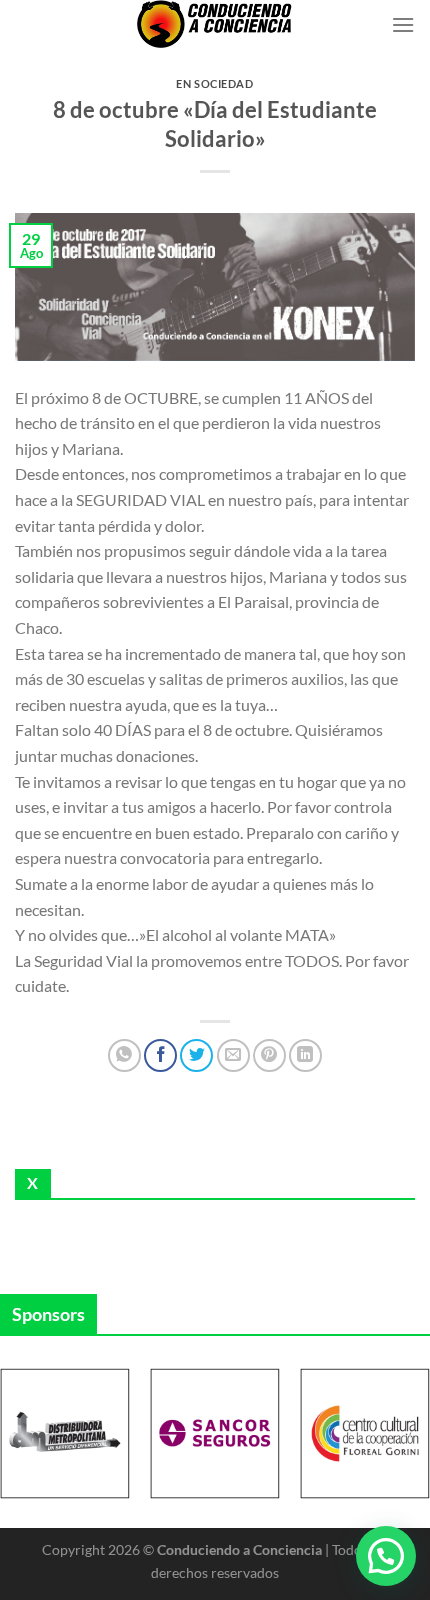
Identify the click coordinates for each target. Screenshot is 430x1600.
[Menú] (403, 24)
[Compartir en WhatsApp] (124, 1055)
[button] (386, 1556)
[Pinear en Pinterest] (269, 1055)
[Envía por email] (233, 1055)
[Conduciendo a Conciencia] (215, 24)
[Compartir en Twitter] (196, 1055)
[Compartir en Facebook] (160, 1055)
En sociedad (214, 83)
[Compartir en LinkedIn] (305, 1055)
